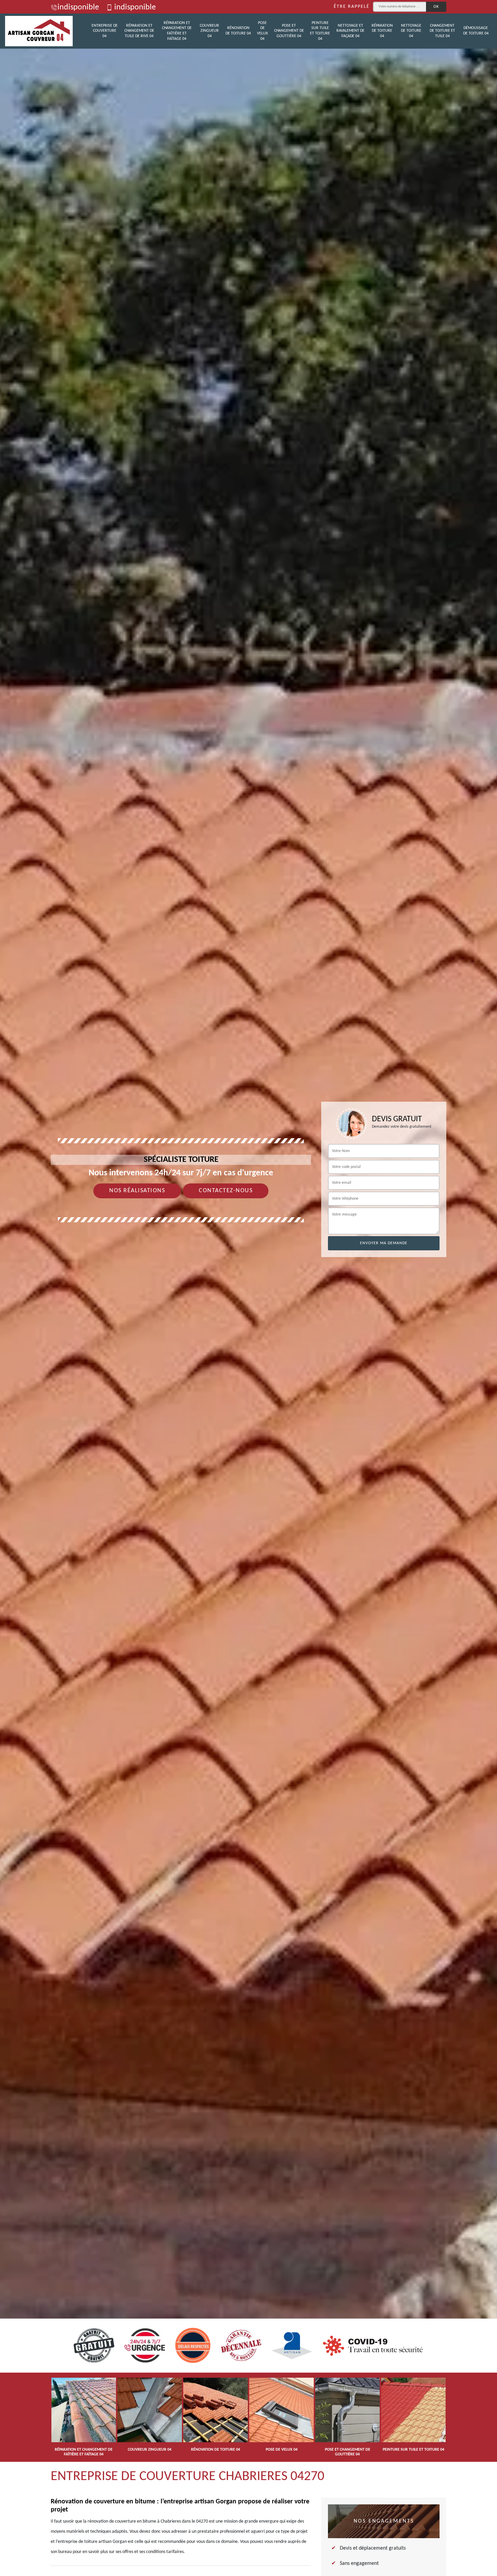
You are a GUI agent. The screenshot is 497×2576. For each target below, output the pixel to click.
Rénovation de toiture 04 (238, 31)
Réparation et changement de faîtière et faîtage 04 (177, 31)
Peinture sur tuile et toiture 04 (320, 31)
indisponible (78, 7)
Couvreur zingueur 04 (209, 31)
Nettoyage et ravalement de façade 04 (350, 31)
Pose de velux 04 (262, 31)
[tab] (249, 1288)
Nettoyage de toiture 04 (411, 31)
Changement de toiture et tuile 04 (442, 31)
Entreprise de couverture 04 (105, 31)
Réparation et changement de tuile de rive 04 (139, 31)
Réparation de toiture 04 (382, 31)
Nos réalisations (137, 1191)
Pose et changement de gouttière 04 (289, 31)
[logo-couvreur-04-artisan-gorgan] (39, 31)
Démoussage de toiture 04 (476, 31)
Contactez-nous (226, 1191)
